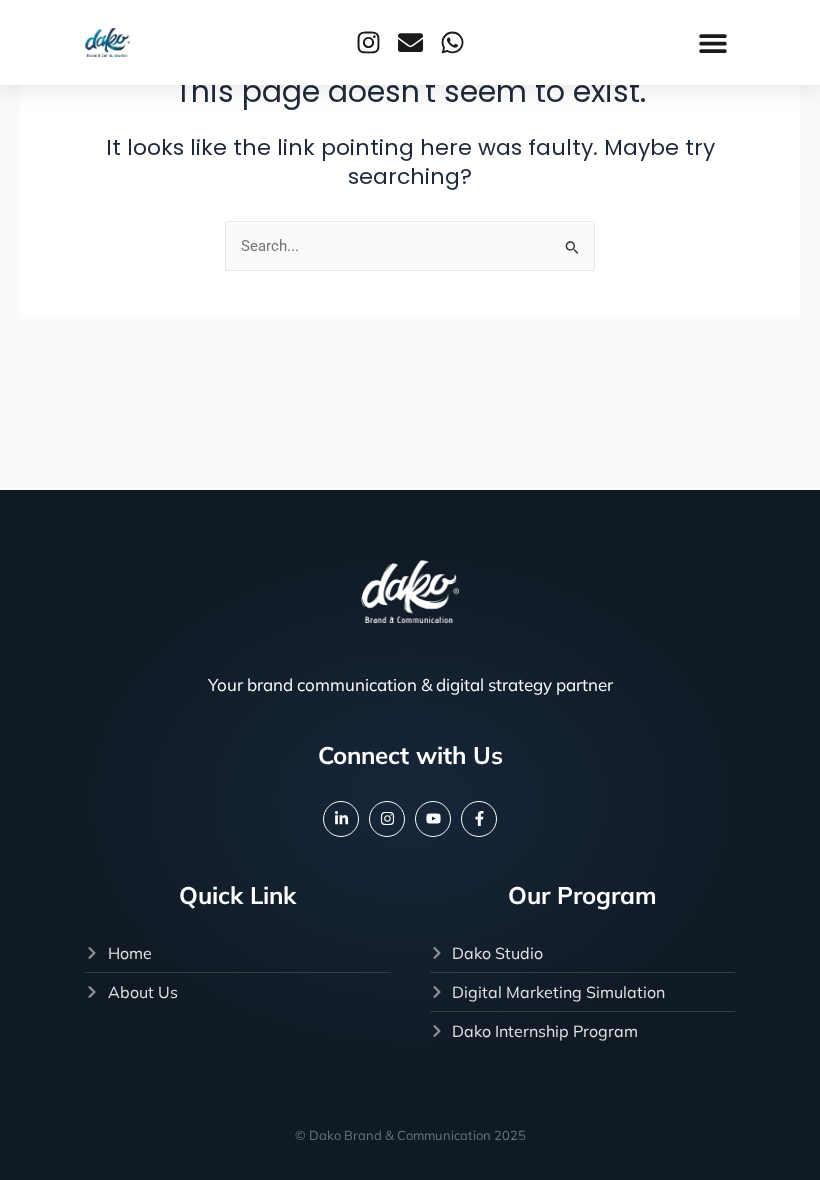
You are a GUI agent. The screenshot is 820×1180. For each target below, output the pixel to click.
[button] (712, 42)
